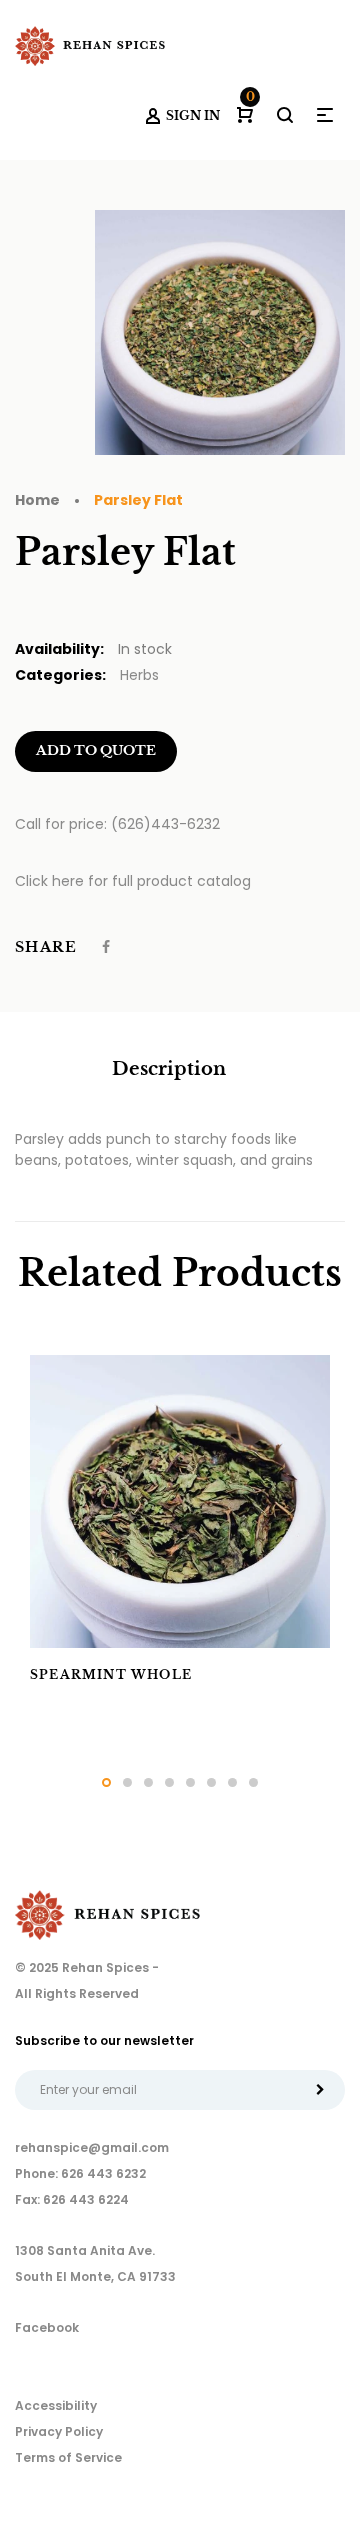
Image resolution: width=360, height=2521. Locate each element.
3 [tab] (148, 1782)
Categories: (60, 675)
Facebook (47, 2327)
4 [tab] (169, 1782)
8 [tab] (253, 1782)
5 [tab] (190, 1782)
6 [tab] (211, 1782)
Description (169, 1069)
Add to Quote (96, 750)
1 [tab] (106, 1782)
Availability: (59, 649)
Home (37, 500)
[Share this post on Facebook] (106, 947)
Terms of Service (68, 2457)
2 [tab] (127, 1782)
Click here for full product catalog (133, 881)
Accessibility (56, 2405)
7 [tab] (232, 1782)
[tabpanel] (180, 1531)
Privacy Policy (59, 2431)
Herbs (139, 675)
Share (46, 947)
